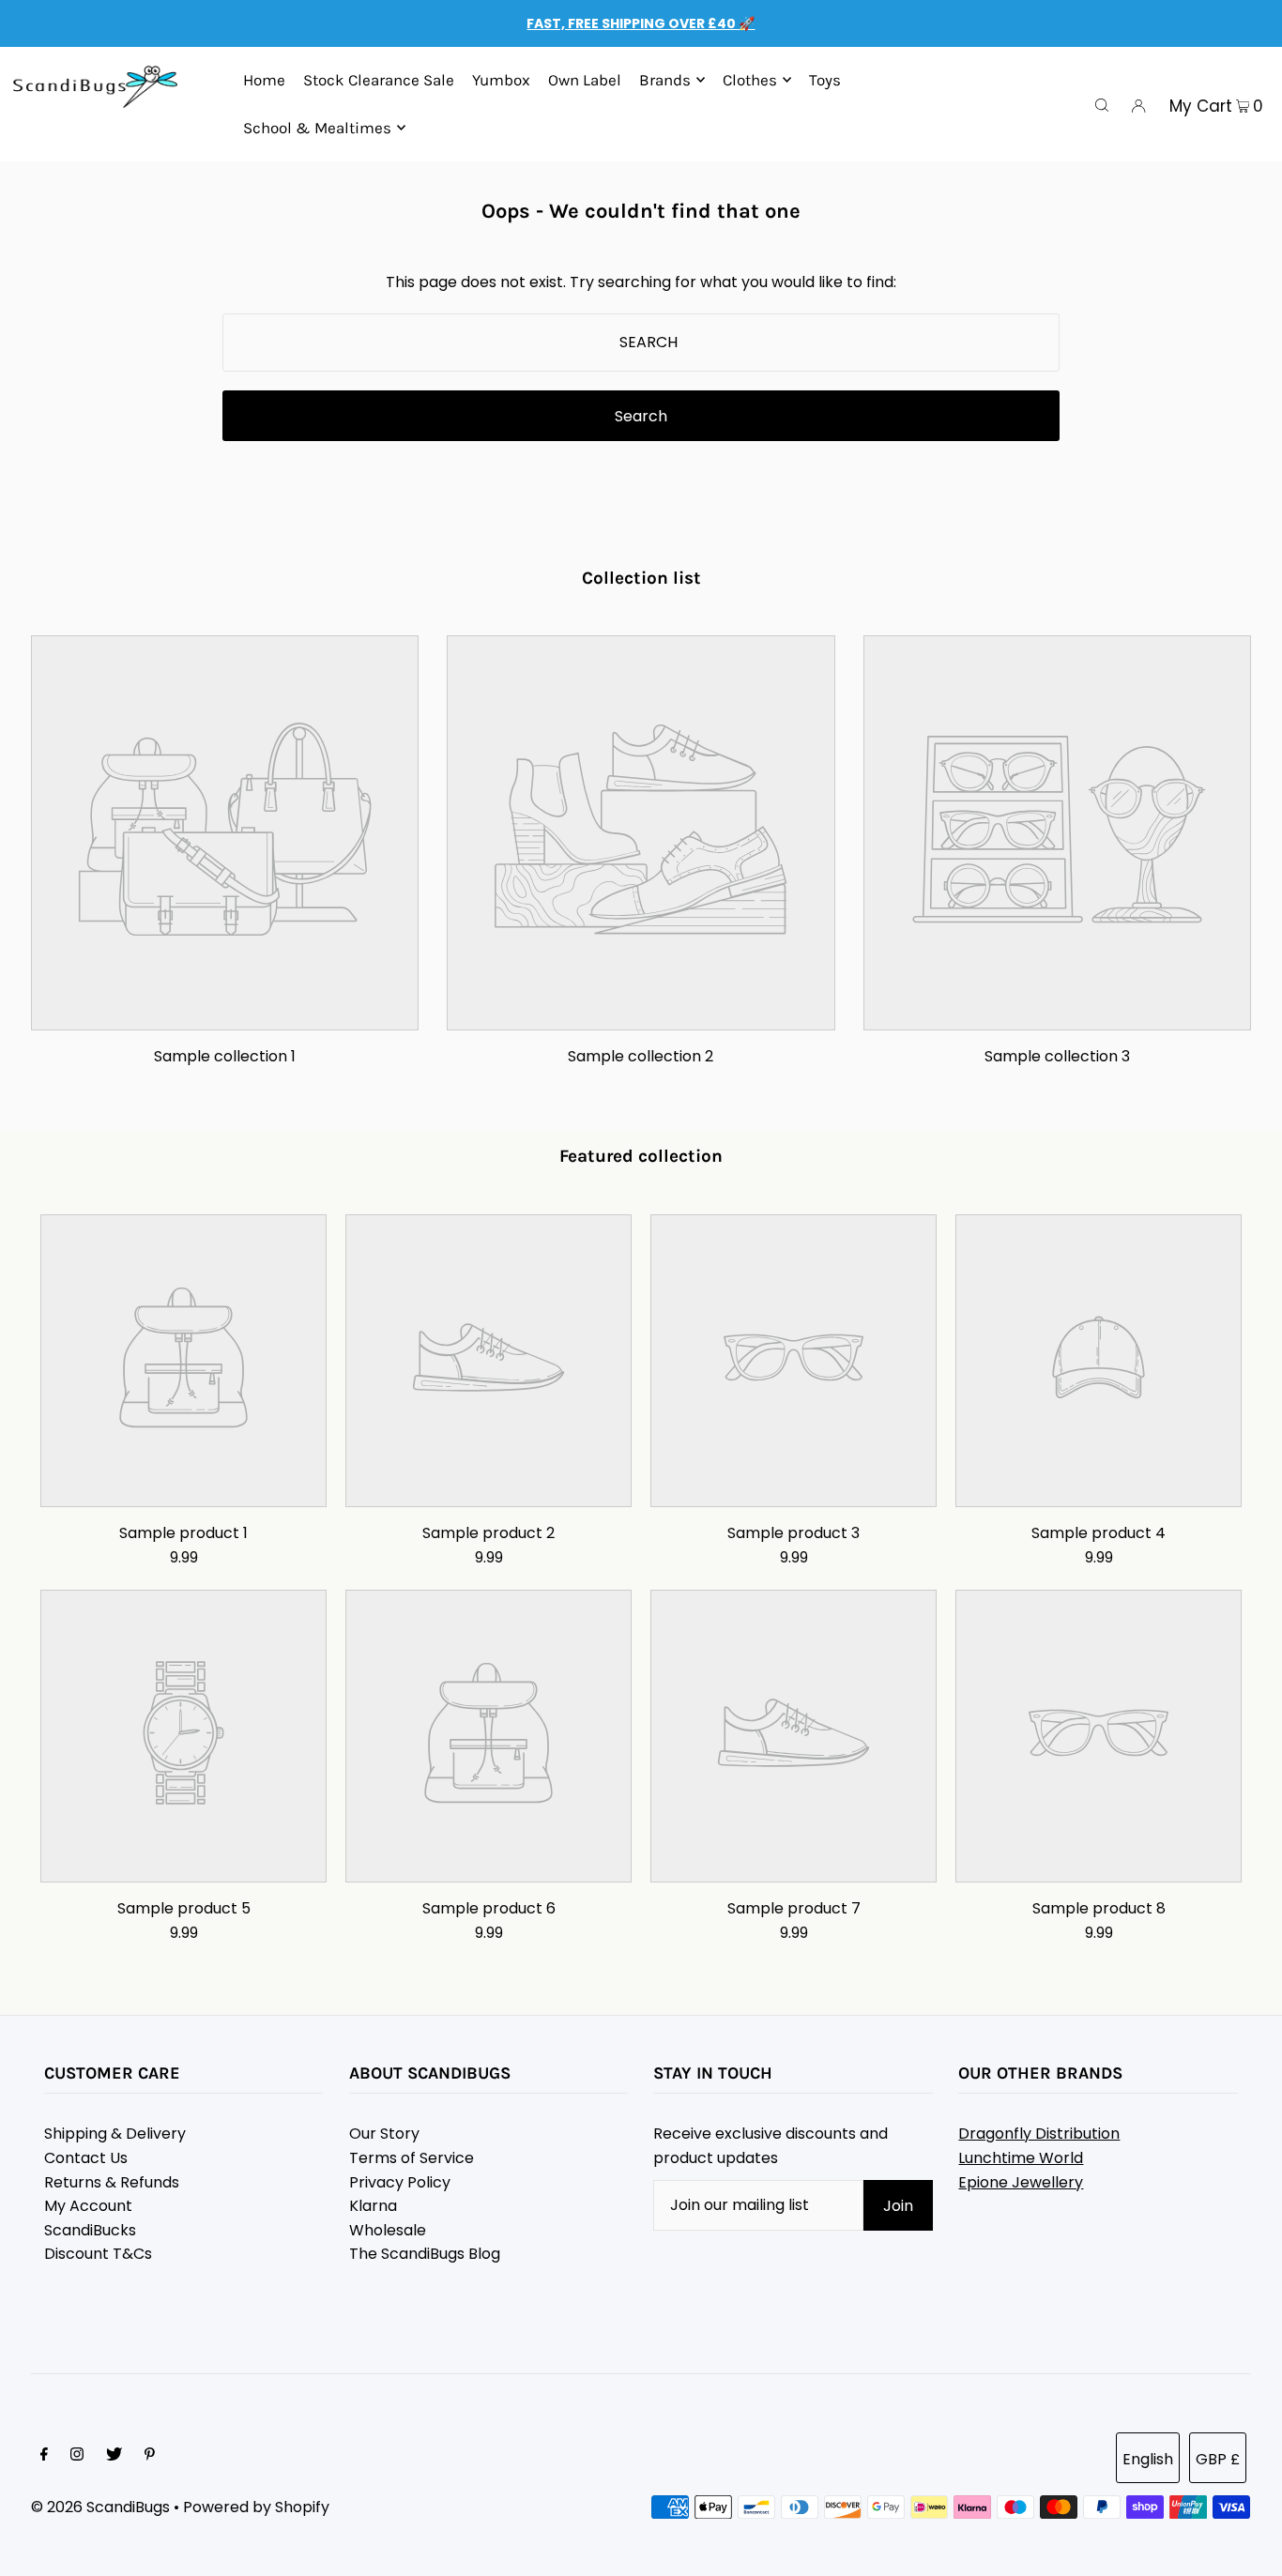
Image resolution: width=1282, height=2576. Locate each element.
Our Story (384, 2134)
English (1148, 2459)
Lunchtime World (1021, 2158)
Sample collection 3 (1057, 1056)
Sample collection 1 (225, 1056)
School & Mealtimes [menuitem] (317, 128)
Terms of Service (412, 2158)
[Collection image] (225, 1015)
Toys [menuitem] (825, 80)
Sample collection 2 (641, 1056)
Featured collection (641, 1156)
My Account (88, 2206)
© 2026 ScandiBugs (100, 2507)
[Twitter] (114, 2456)
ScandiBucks (90, 2230)
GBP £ (1218, 2459)
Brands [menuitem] (665, 80)
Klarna (373, 2206)
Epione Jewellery (1021, 2182)
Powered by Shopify (256, 2507)
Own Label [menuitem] (585, 80)
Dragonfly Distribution (1039, 2134)
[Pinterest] (150, 2456)
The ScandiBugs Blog (425, 2254)
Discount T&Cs (98, 2254)
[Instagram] (77, 2456)
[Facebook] (44, 2456)
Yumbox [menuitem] (501, 80)
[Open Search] (1102, 104)
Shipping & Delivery (115, 2134)
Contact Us (86, 2158)
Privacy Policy (400, 2182)
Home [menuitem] (264, 80)
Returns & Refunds (112, 2182)
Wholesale (388, 2230)
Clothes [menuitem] (750, 80)
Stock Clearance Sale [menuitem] (379, 80)
